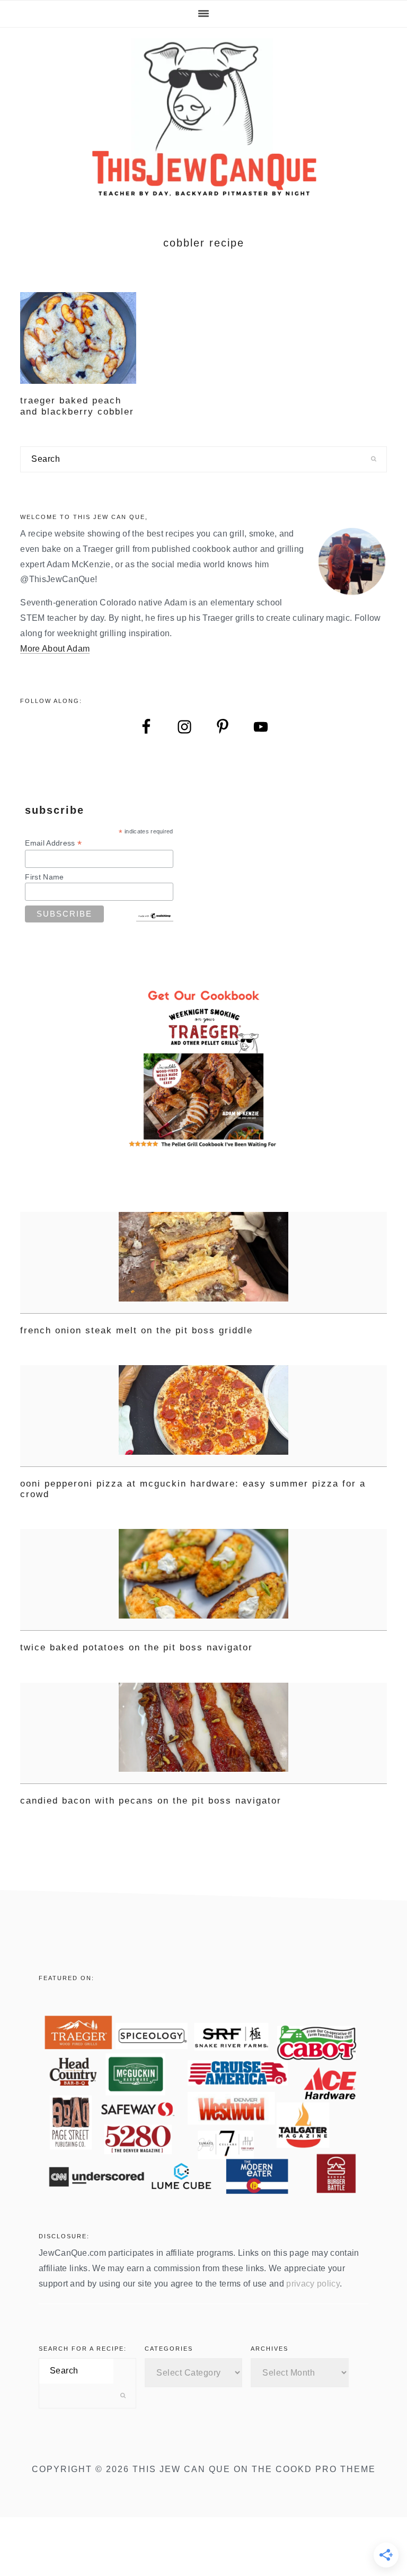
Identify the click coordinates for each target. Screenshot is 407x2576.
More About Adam (55, 649)
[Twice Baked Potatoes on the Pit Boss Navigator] (203, 1580)
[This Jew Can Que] (204, 191)
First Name (44, 877)
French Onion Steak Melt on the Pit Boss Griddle (136, 1330)
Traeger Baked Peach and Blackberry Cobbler (77, 406)
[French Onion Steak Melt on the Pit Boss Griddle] (203, 1263)
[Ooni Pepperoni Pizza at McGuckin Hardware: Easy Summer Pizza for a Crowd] (203, 1416)
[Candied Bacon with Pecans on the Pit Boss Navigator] (203, 1734)
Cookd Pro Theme (326, 2469)
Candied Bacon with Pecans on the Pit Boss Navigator (151, 1801)
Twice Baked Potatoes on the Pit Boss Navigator (136, 1647)
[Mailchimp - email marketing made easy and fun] (155, 917)
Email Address (53, 843)
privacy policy (313, 2284)
